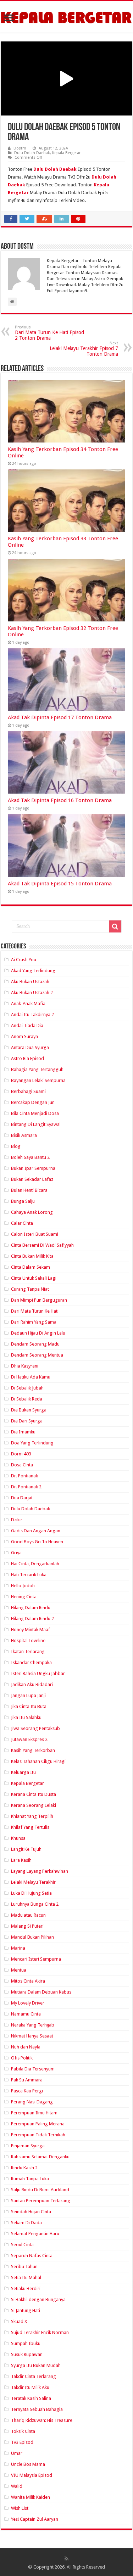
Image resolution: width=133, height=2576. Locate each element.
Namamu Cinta (26, 2014)
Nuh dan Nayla (26, 2047)
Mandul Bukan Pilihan (32, 1937)
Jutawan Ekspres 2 (29, 1739)
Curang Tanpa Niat (30, 1289)
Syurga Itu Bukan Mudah (36, 2365)
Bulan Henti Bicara (29, 1190)
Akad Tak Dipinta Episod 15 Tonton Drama (60, 884)
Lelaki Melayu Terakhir (33, 1882)
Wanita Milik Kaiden (31, 2497)
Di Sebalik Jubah (27, 1388)
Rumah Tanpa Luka (30, 2179)
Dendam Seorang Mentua (37, 1355)
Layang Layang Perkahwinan (40, 1871)
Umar (17, 2453)
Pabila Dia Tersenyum (33, 2069)
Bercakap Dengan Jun (33, 1102)
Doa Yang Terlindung (32, 1443)
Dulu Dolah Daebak (32, 153)
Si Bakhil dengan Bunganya (38, 2299)
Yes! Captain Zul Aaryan (35, 2519)
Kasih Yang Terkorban (33, 1750)
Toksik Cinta (23, 2431)
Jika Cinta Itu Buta (29, 1706)
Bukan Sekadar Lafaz (32, 1179)
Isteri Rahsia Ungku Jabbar (38, 1673)
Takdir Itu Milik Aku (30, 2387)
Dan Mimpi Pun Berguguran (39, 1300)
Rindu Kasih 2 (24, 2168)
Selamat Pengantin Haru (35, 2234)
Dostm (20, 148)
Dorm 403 (21, 1454)
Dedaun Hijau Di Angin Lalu (38, 1333)
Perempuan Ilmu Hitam (34, 2113)
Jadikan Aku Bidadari (32, 1684)
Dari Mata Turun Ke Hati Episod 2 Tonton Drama (49, 333)
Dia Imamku (23, 1432)
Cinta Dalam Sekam (31, 1267)
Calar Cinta (22, 1223)
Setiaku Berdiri (26, 2288)
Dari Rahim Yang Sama (34, 1322)
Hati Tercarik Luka (29, 1575)
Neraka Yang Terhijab (33, 2025)
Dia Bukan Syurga (29, 1410)
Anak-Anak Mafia (28, 1004)
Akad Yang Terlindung (33, 971)
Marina (18, 1948)
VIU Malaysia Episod (32, 2475)
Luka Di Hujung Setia (31, 1893)
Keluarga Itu (23, 1772)
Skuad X (19, 2321)
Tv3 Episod (22, 2442)
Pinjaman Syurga (28, 2146)
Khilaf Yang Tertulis (30, 1827)
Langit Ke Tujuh (26, 1849)
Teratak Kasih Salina (31, 2398)
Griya (16, 1553)
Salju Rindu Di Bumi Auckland (40, 2190)
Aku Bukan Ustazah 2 (32, 993)
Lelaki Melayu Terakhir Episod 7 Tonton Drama (84, 349)
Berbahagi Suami (28, 1091)
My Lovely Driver (28, 2003)
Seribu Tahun (24, 2267)
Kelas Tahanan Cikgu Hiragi (38, 1761)
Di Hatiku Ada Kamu (31, 1377)
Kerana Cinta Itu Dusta (34, 1794)
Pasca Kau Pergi (27, 2091)
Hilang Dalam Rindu (31, 1608)
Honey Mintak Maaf (31, 1630)
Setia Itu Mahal (26, 2278)
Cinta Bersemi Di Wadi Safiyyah (42, 1245)
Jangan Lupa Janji (28, 1695)
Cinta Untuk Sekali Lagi (34, 1278)
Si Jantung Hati (26, 2310)
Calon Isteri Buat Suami (35, 1234)
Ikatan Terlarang (28, 1651)
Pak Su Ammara (27, 2080)
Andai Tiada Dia (27, 1025)
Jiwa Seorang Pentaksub (35, 1728)
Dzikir (17, 1520)
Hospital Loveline (28, 1641)
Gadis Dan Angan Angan (36, 1531)
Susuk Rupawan (27, 2354)
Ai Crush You (24, 960)
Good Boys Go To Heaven (37, 1542)
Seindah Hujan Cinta (31, 2212)
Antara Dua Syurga (30, 1047)
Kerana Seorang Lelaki (34, 1805)
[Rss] (66, 2559)
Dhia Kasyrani (25, 1366)
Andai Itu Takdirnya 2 (32, 1014)
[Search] (115, 926)
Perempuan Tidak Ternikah (38, 2135)
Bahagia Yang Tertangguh (37, 1069)
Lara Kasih (21, 1860)
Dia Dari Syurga (27, 1421)
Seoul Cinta (22, 2245)
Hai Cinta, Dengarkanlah (35, 1564)
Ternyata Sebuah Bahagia (37, 2409)
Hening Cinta (24, 1597)
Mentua (19, 1970)
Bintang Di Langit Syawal (36, 1124)
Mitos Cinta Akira (28, 1981)
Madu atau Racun (28, 1915)
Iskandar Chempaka (31, 1662)
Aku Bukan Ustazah (30, 982)
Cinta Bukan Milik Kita (32, 1256)
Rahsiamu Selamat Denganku (40, 2157)
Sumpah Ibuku (26, 2343)
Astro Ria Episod (27, 1058)
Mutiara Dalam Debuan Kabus (41, 1992)
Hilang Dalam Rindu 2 (32, 1619)
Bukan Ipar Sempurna (33, 1168)
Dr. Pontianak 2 (26, 1487)
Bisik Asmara (24, 1135)
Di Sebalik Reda (27, 1399)
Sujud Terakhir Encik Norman (40, 2332)
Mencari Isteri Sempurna (36, 1959)
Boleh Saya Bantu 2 (30, 1157)
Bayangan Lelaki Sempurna (38, 1080)
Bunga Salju (23, 1201)
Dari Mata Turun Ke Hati (35, 1311)
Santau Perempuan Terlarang (41, 2201)
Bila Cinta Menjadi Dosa (35, 1113)
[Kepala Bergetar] (66, 17)
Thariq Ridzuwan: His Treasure (42, 2420)
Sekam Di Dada (26, 2223)
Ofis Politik (22, 2058)
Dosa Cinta (22, 1465)
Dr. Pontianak (24, 1476)
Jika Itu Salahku (26, 1717)
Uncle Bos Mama (28, 2464)
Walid (17, 2486)
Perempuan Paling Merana (38, 2124)
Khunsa (18, 1838)
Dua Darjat (22, 1498)
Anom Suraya (24, 1036)
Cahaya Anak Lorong (32, 1212)
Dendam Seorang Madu (35, 1344)
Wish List (20, 2508)
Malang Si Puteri (27, 1926)
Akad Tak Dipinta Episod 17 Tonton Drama (60, 717)
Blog (16, 1146)
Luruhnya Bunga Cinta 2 (35, 1904)
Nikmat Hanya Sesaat (32, 2036)
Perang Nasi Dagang (32, 2102)
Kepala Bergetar (66, 153)
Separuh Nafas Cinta (32, 2256)
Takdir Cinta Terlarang (34, 2376)
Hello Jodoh (23, 1586)
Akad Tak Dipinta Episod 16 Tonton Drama (60, 800)
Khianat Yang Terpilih (32, 1816)
